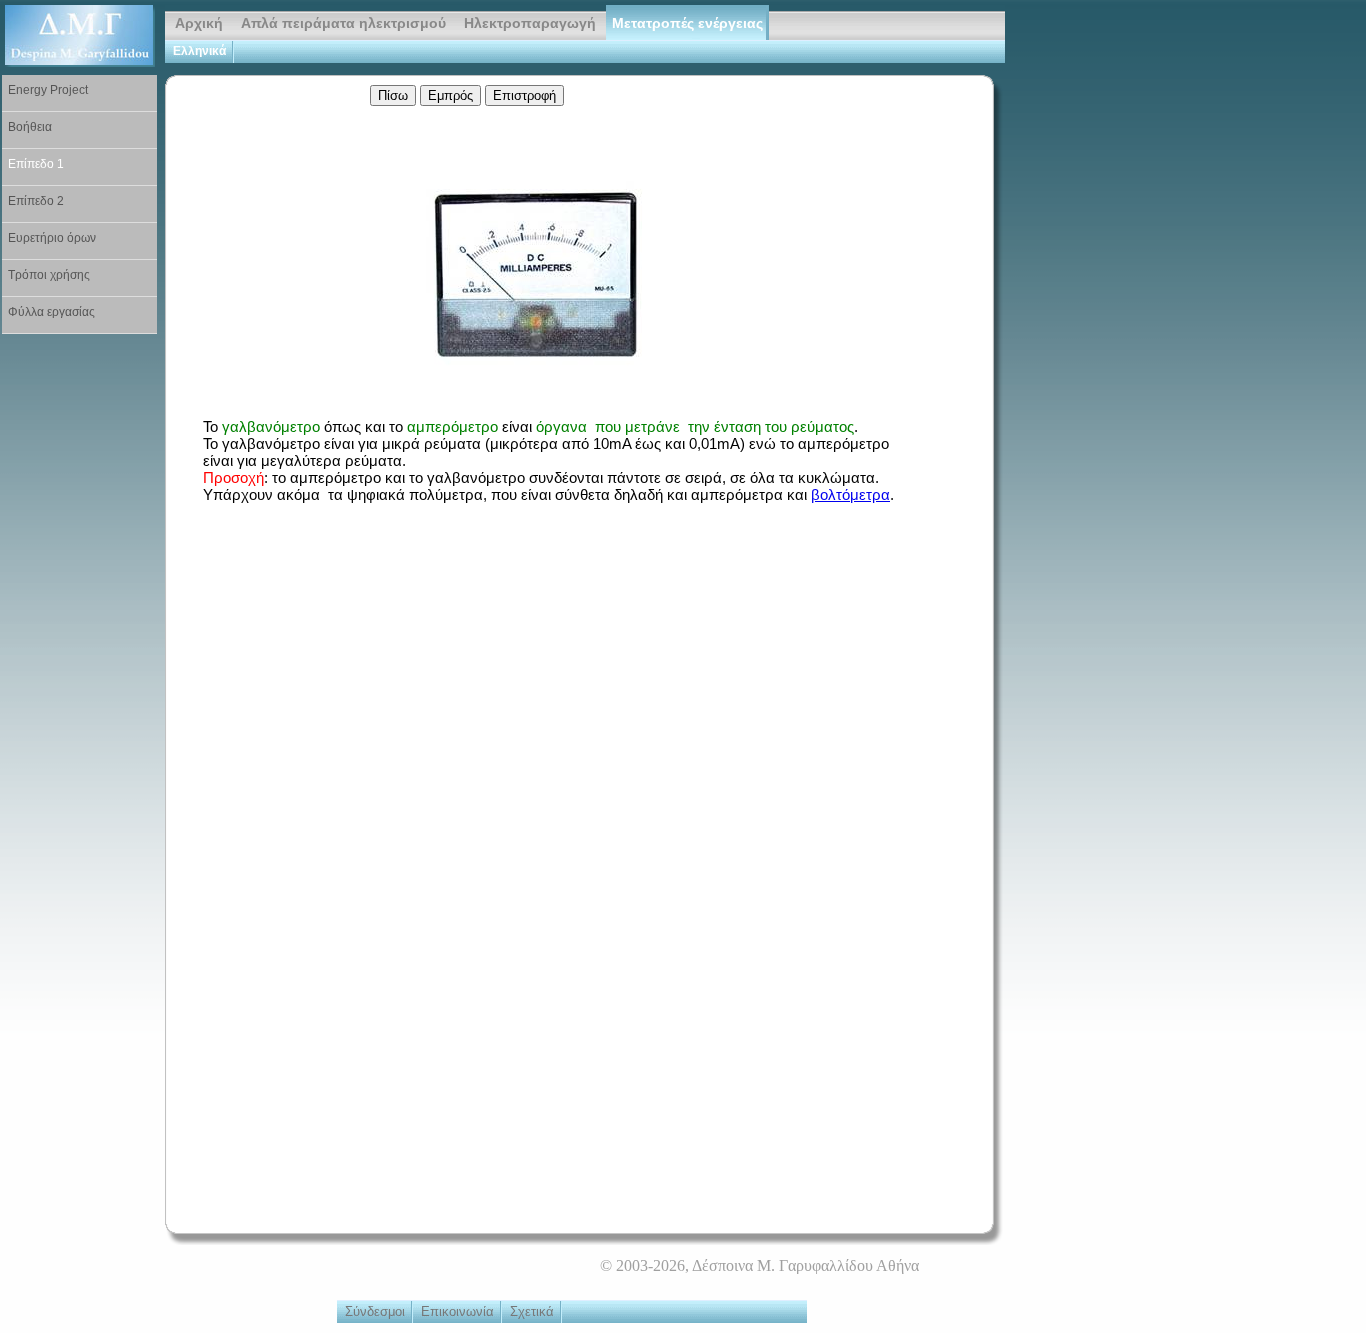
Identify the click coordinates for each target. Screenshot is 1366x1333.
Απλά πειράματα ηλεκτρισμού (343, 23)
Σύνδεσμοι (375, 1311)
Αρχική (199, 23)
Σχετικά (532, 1311)
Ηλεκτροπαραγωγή (530, 23)
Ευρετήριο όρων (52, 238)
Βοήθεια (30, 127)
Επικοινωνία (457, 1311)
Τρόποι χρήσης (49, 275)
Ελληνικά (199, 51)
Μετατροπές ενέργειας (687, 23)
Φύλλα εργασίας (51, 312)
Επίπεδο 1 (36, 164)
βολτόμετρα (850, 494)
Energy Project (48, 90)
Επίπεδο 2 (36, 201)
